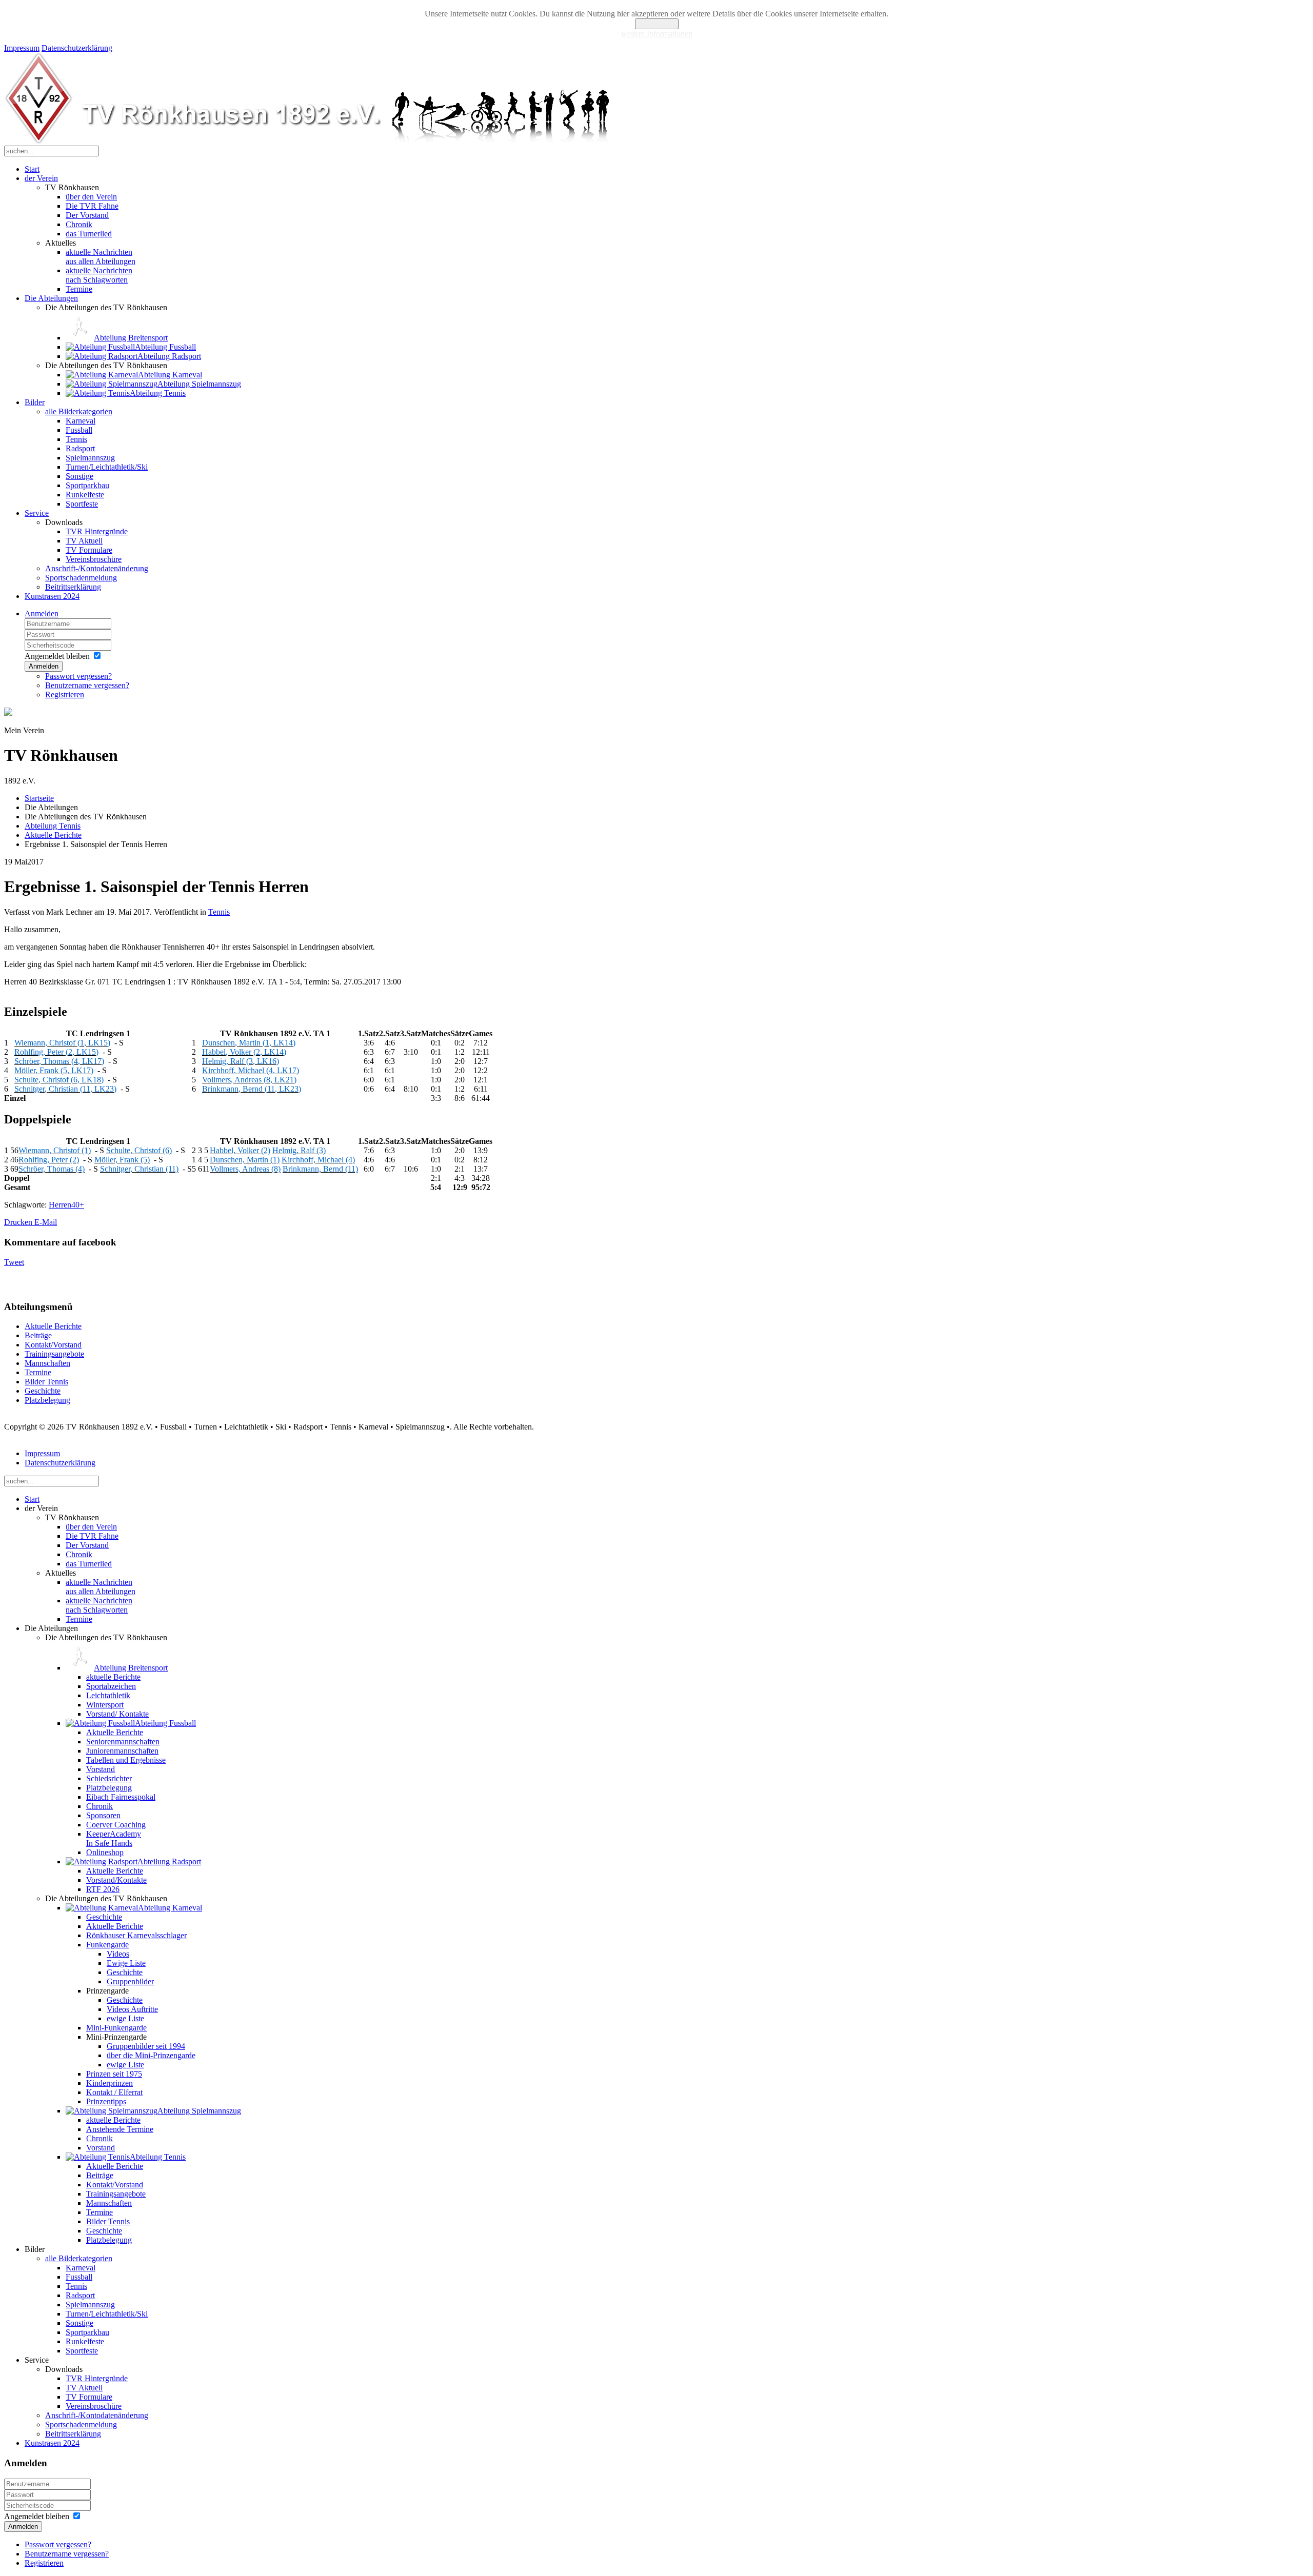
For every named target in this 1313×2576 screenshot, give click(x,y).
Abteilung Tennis (53, 826)
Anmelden (42, 613)
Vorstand (101, 1769)
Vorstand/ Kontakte (117, 1714)
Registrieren (65, 695)
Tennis (76, 439)
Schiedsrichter (109, 1778)
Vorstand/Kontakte (116, 1880)
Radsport (80, 448)
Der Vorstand (87, 215)
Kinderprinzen (110, 2083)
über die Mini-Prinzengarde (151, 2055)
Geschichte (43, 1391)
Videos (118, 1954)
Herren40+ (66, 1205)
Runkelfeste (85, 495)
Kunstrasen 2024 (52, 596)
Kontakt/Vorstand (53, 1345)
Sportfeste (82, 504)
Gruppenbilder (130, 1981)
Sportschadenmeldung (81, 578)
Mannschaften (47, 1363)
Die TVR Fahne (92, 206)
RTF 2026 (103, 1889)
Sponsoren (103, 1815)
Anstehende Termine (120, 2129)
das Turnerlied (89, 234)
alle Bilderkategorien (79, 411)
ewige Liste (125, 2018)
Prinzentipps (106, 2101)
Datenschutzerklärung (77, 48)
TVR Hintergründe (97, 531)
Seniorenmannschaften (123, 1742)
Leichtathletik (108, 1695)
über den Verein (91, 197)
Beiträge (38, 1335)
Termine (79, 289)
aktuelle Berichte (113, 1677)
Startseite (39, 798)
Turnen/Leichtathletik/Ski (107, 467)
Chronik (79, 224)
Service (37, 513)
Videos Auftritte (132, 2009)
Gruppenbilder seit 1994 (146, 2046)
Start (32, 169)
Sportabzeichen (111, 1686)
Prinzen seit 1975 (114, 2074)
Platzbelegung (47, 1400)
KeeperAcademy (114, 1838)
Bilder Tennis (46, 1382)
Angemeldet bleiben (57, 656)
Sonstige (79, 476)
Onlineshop (105, 1852)
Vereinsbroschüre (94, 559)
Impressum (22, 48)
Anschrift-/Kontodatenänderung (97, 568)
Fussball (79, 430)
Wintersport (105, 1705)
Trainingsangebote (54, 1354)
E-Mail (46, 1222)
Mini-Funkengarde (116, 2028)
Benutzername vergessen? (87, 685)
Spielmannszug (90, 458)
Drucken (19, 1222)
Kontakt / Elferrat (114, 2092)
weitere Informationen (657, 34)
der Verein (41, 178)
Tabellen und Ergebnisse (126, 1760)
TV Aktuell (84, 541)
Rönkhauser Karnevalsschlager (136, 1935)
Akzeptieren (657, 24)
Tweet (14, 1262)
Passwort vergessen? (78, 676)
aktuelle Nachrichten (101, 257)
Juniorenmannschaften (122, 1751)
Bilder (35, 402)
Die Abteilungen (51, 298)
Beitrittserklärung (73, 587)
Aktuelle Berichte (53, 835)
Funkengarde (107, 1945)
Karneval (81, 421)
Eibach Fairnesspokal (121, 1797)
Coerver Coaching (116, 1825)
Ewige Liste (126, 1963)
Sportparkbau (87, 485)
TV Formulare (89, 550)
